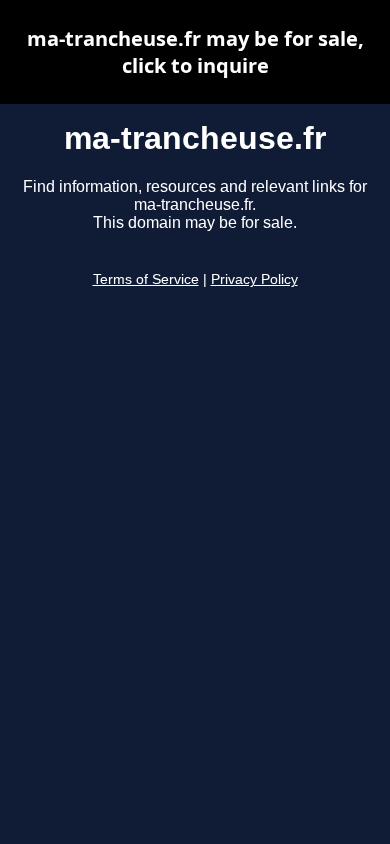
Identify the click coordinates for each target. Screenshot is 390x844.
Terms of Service (146, 279)
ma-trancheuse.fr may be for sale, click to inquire (195, 52)
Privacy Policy (254, 279)
